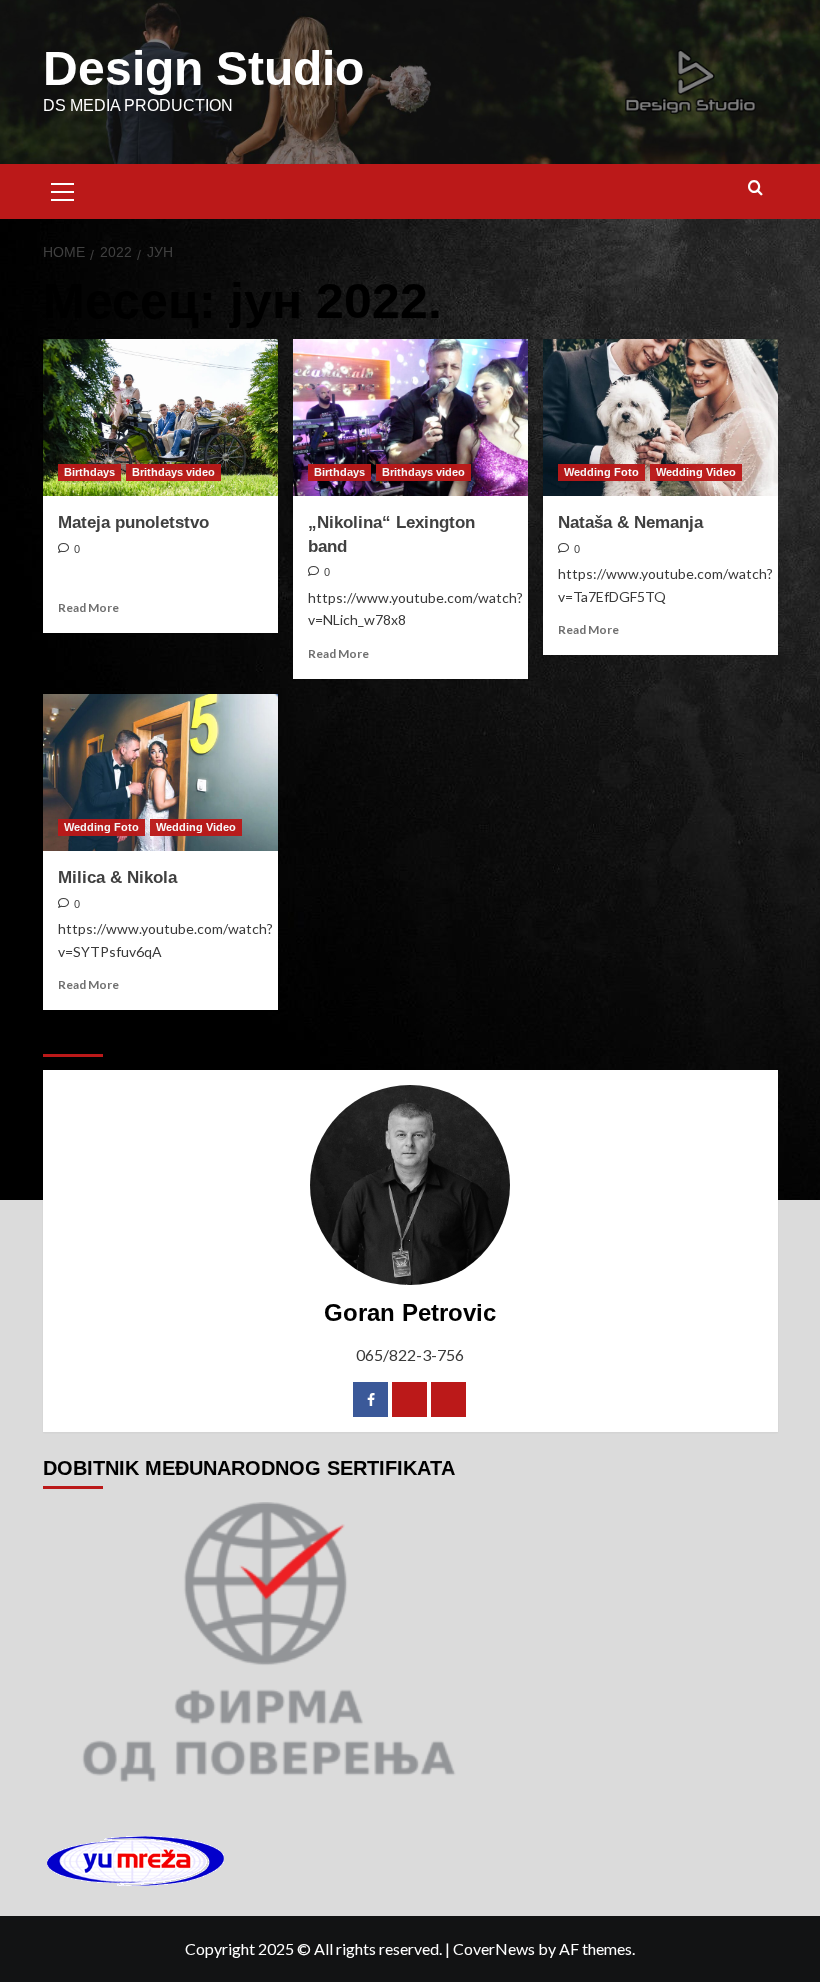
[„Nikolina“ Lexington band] (410, 417)
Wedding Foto (601, 472)
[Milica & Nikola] (160, 772)
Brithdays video (173, 472)
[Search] (755, 188)
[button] (63, 189)
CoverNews (494, 1948)
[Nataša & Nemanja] (660, 417)
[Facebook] (370, 1399)
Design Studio (203, 68)
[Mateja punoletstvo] (160, 417)
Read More (88, 607)
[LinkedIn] (448, 1399)
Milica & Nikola (117, 877)
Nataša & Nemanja (630, 522)
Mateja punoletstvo (133, 522)
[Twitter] (409, 1399)
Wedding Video (696, 472)
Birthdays (89, 472)
